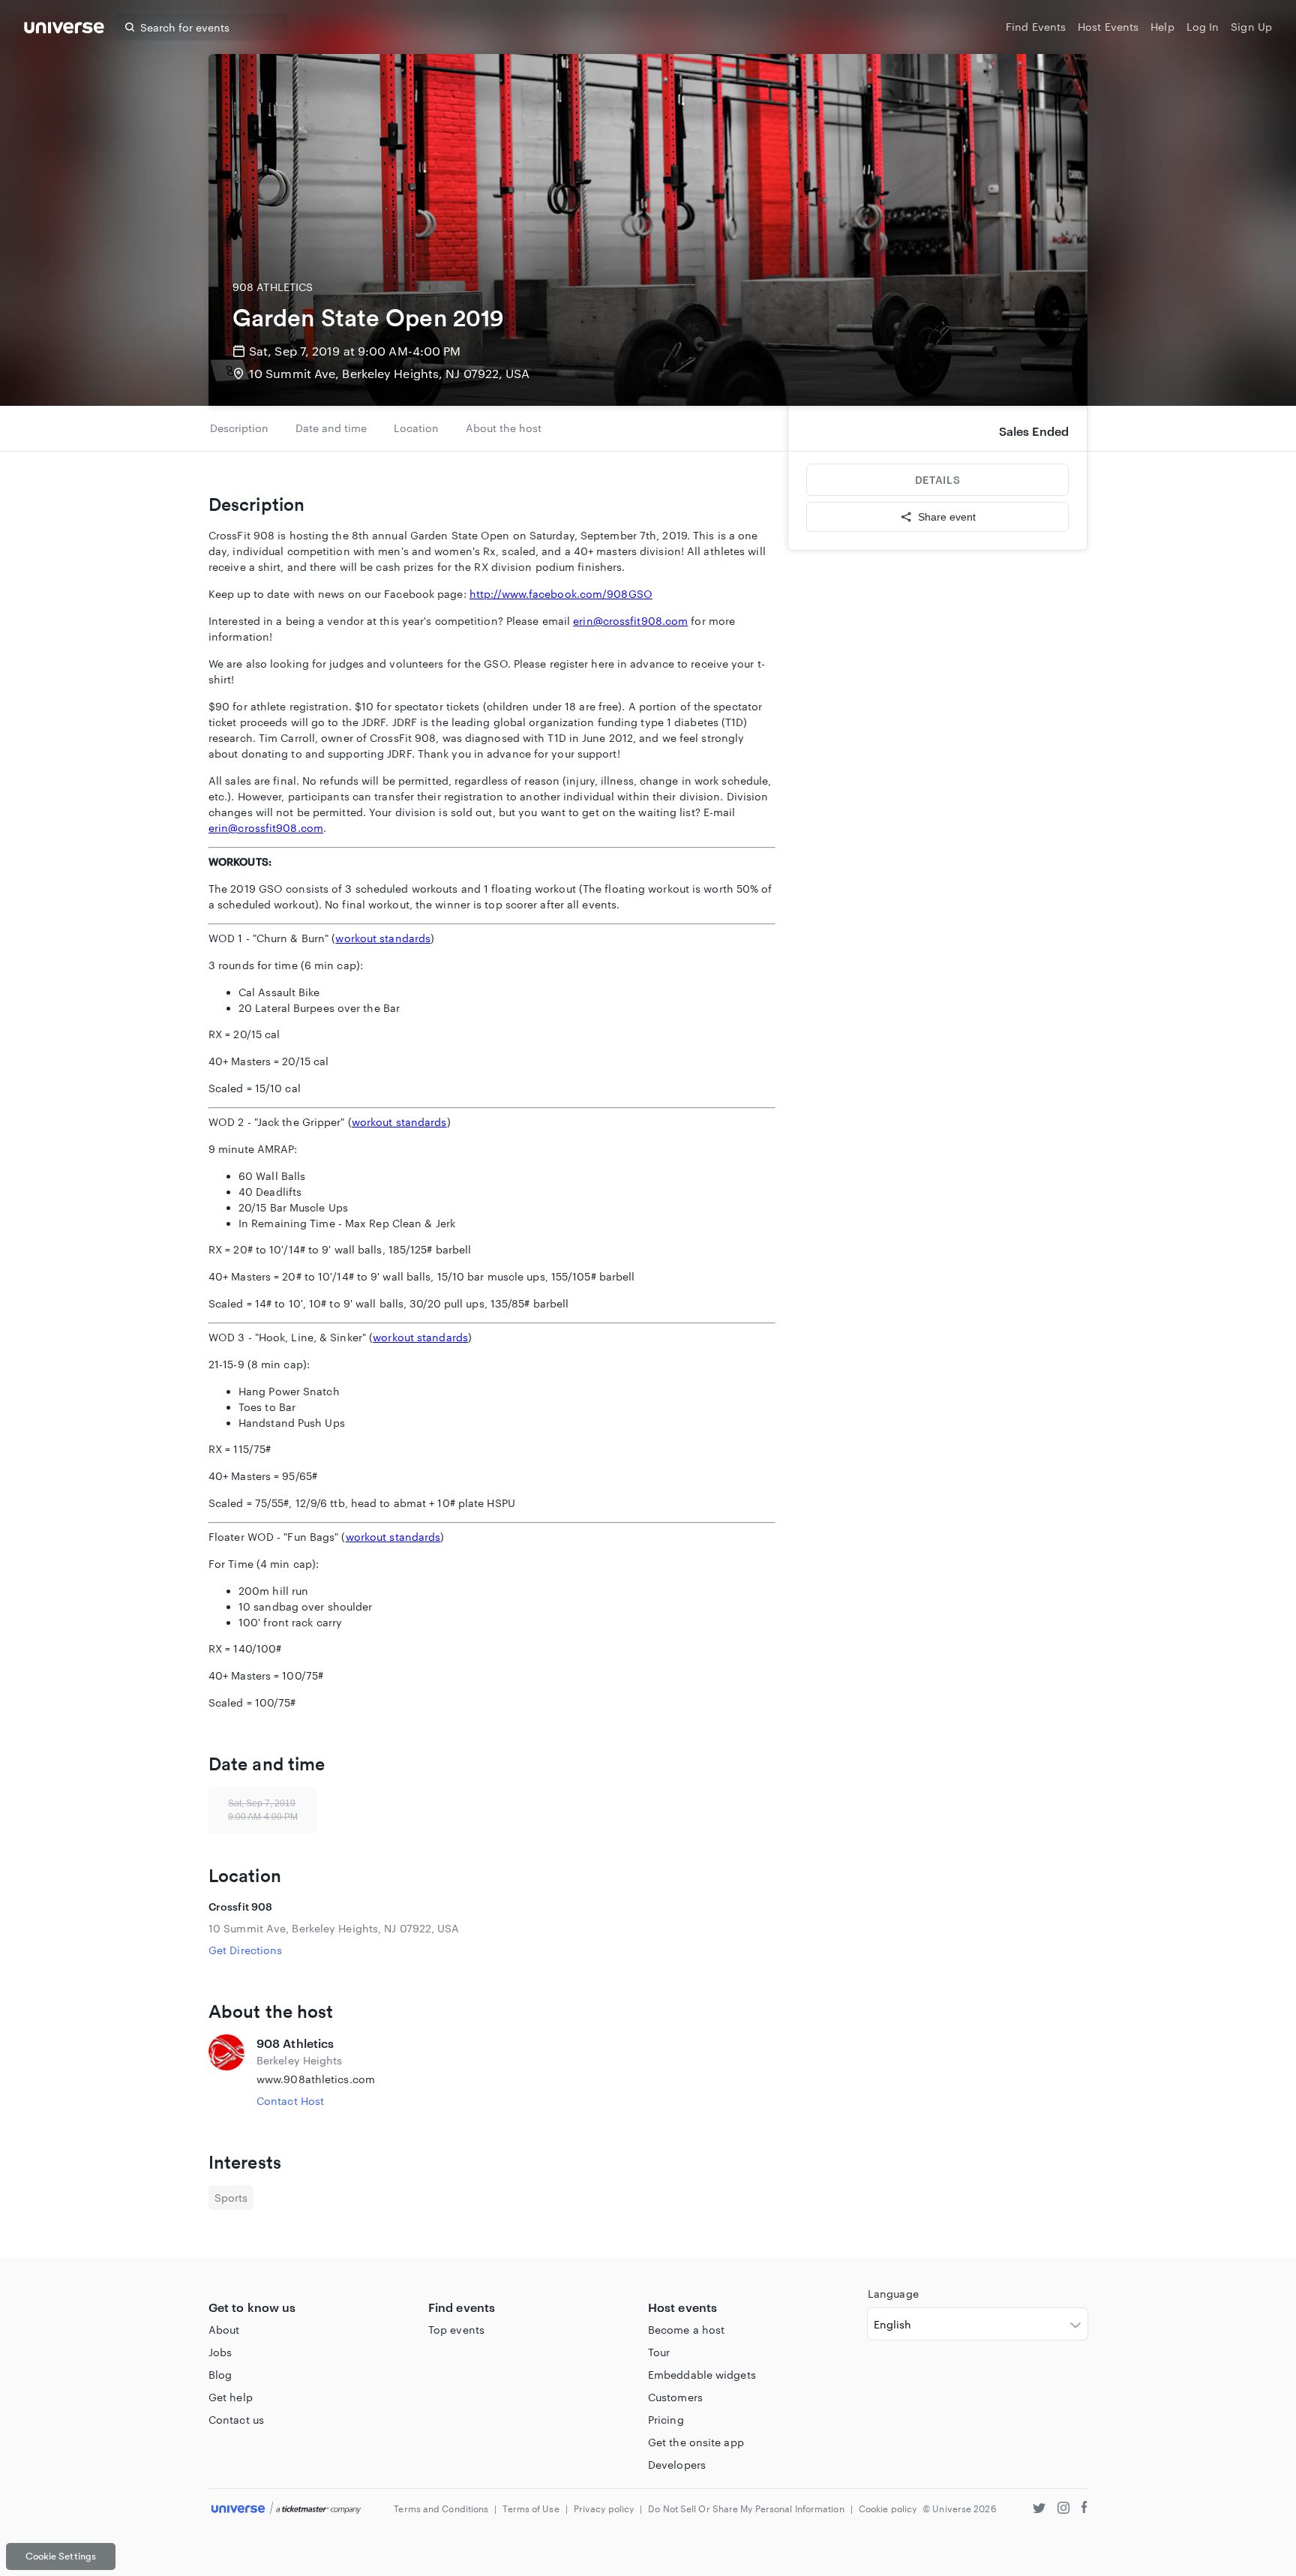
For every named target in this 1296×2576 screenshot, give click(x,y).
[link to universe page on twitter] (1039, 2510)
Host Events (1108, 27)
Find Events (1036, 27)
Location (416, 428)
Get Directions (245, 1950)
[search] (130, 27)
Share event (947, 517)
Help (1162, 27)
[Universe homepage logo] (64, 30)
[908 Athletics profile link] (226, 2072)
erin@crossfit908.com (630, 621)
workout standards (383, 938)
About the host (504, 428)
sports (231, 2198)
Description (239, 428)
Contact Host (290, 2101)
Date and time (331, 428)
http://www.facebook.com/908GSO (561, 594)
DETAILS (937, 480)
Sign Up (1251, 27)
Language (893, 2294)
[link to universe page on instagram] (1063, 2510)
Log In (1203, 27)
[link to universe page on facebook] (1084, 2510)
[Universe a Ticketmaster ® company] (286, 2509)
